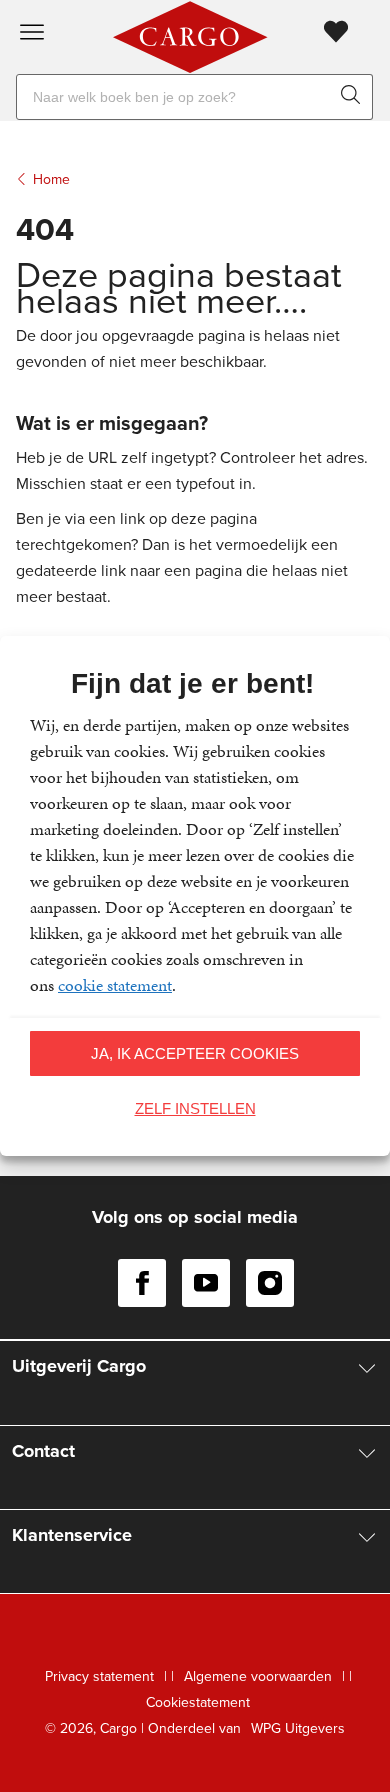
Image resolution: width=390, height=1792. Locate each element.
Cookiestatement (198, 1702)
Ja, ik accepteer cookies (195, 1053)
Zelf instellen (195, 1108)
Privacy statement (99, 1676)
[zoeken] (354, 97)
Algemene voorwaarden (258, 1676)
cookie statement (115, 985)
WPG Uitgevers (298, 1728)
